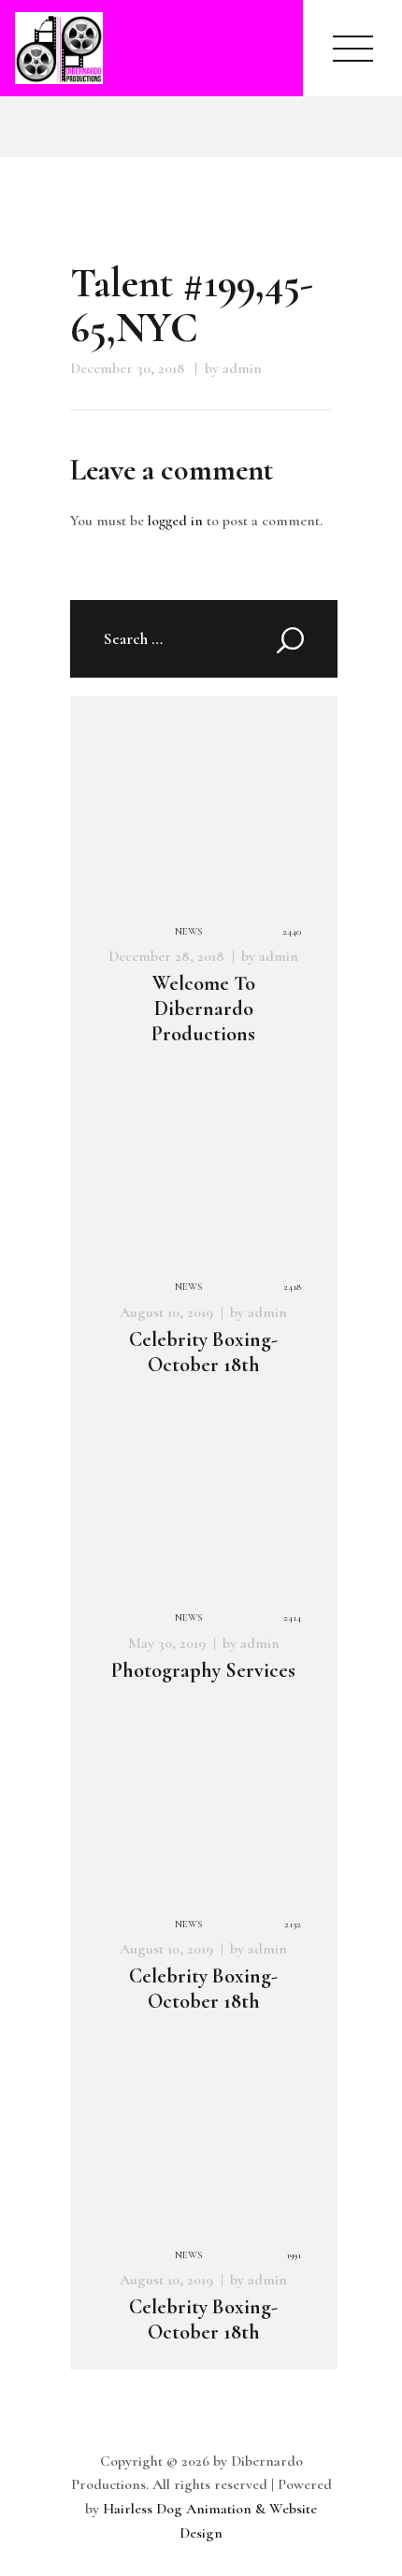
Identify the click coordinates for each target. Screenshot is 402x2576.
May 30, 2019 (167, 1643)
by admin (233, 368)
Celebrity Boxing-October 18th (203, 1352)
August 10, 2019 (166, 1312)
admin (279, 956)
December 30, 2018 (128, 368)
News (188, 931)
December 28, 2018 (166, 956)
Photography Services (203, 1670)
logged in (175, 521)
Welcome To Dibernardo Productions (203, 1008)
